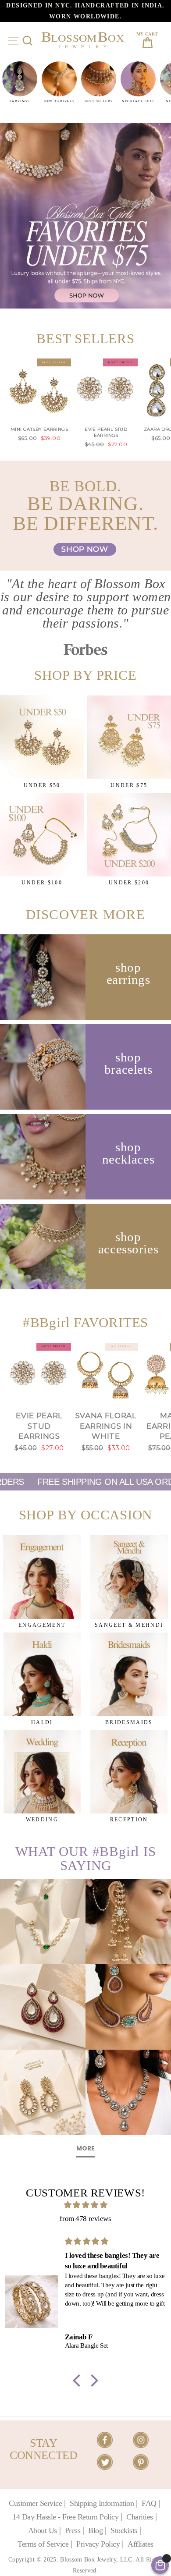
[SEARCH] (27, 41)
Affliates (141, 2544)
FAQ (149, 2503)
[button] (79, 2381)
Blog (95, 2530)
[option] (85, 11)
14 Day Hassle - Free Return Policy (65, 2517)
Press (73, 2530)
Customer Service (35, 2503)
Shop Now (85, 549)
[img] (85, 2205)
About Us (43, 2530)
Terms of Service (43, 2544)
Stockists (124, 2530)
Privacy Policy (98, 2544)
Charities (140, 2517)
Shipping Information (102, 2503)
